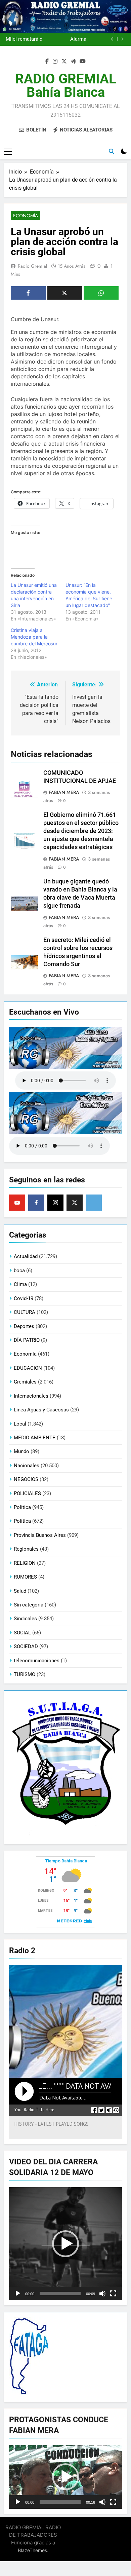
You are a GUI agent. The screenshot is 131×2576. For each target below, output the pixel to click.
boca (19, 1271)
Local (20, 1424)
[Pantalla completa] (113, 2294)
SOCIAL (22, 1633)
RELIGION (25, 1563)
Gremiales (25, 1382)
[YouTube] (17, 1203)
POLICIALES (27, 1493)
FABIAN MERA (64, 792)
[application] (65, 2244)
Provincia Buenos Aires (40, 1535)
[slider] (60, 2294)
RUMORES (25, 1577)
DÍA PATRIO (27, 1340)
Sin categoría (29, 1605)
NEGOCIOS (26, 1479)
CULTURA (25, 1312)
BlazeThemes (32, 2550)
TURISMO (25, 1674)
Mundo (21, 1451)
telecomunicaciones (37, 1661)
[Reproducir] (18, 2294)
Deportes (24, 1326)
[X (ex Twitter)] (75, 1203)
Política (22, 1521)
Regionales (26, 1549)
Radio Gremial (32, 266)
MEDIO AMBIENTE (35, 1438)
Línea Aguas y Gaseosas (41, 1410)
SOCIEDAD (26, 1646)
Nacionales (27, 1466)
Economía (26, 216)
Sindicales (25, 1619)
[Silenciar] (102, 2294)
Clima (20, 1284)
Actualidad (26, 1256)
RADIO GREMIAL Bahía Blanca (66, 86)
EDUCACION (28, 1368)
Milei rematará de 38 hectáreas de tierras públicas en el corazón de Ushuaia (25, 37)
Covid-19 (24, 1298)
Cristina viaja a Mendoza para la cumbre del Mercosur (34, 637)
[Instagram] (55, 1203)
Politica (22, 1507)
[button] (65, 2244)
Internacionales (31, 1396)
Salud (20, 1591)
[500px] (94, 1203)
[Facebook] (36, 1203)
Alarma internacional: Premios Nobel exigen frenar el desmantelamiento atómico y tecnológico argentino (66, 37)
